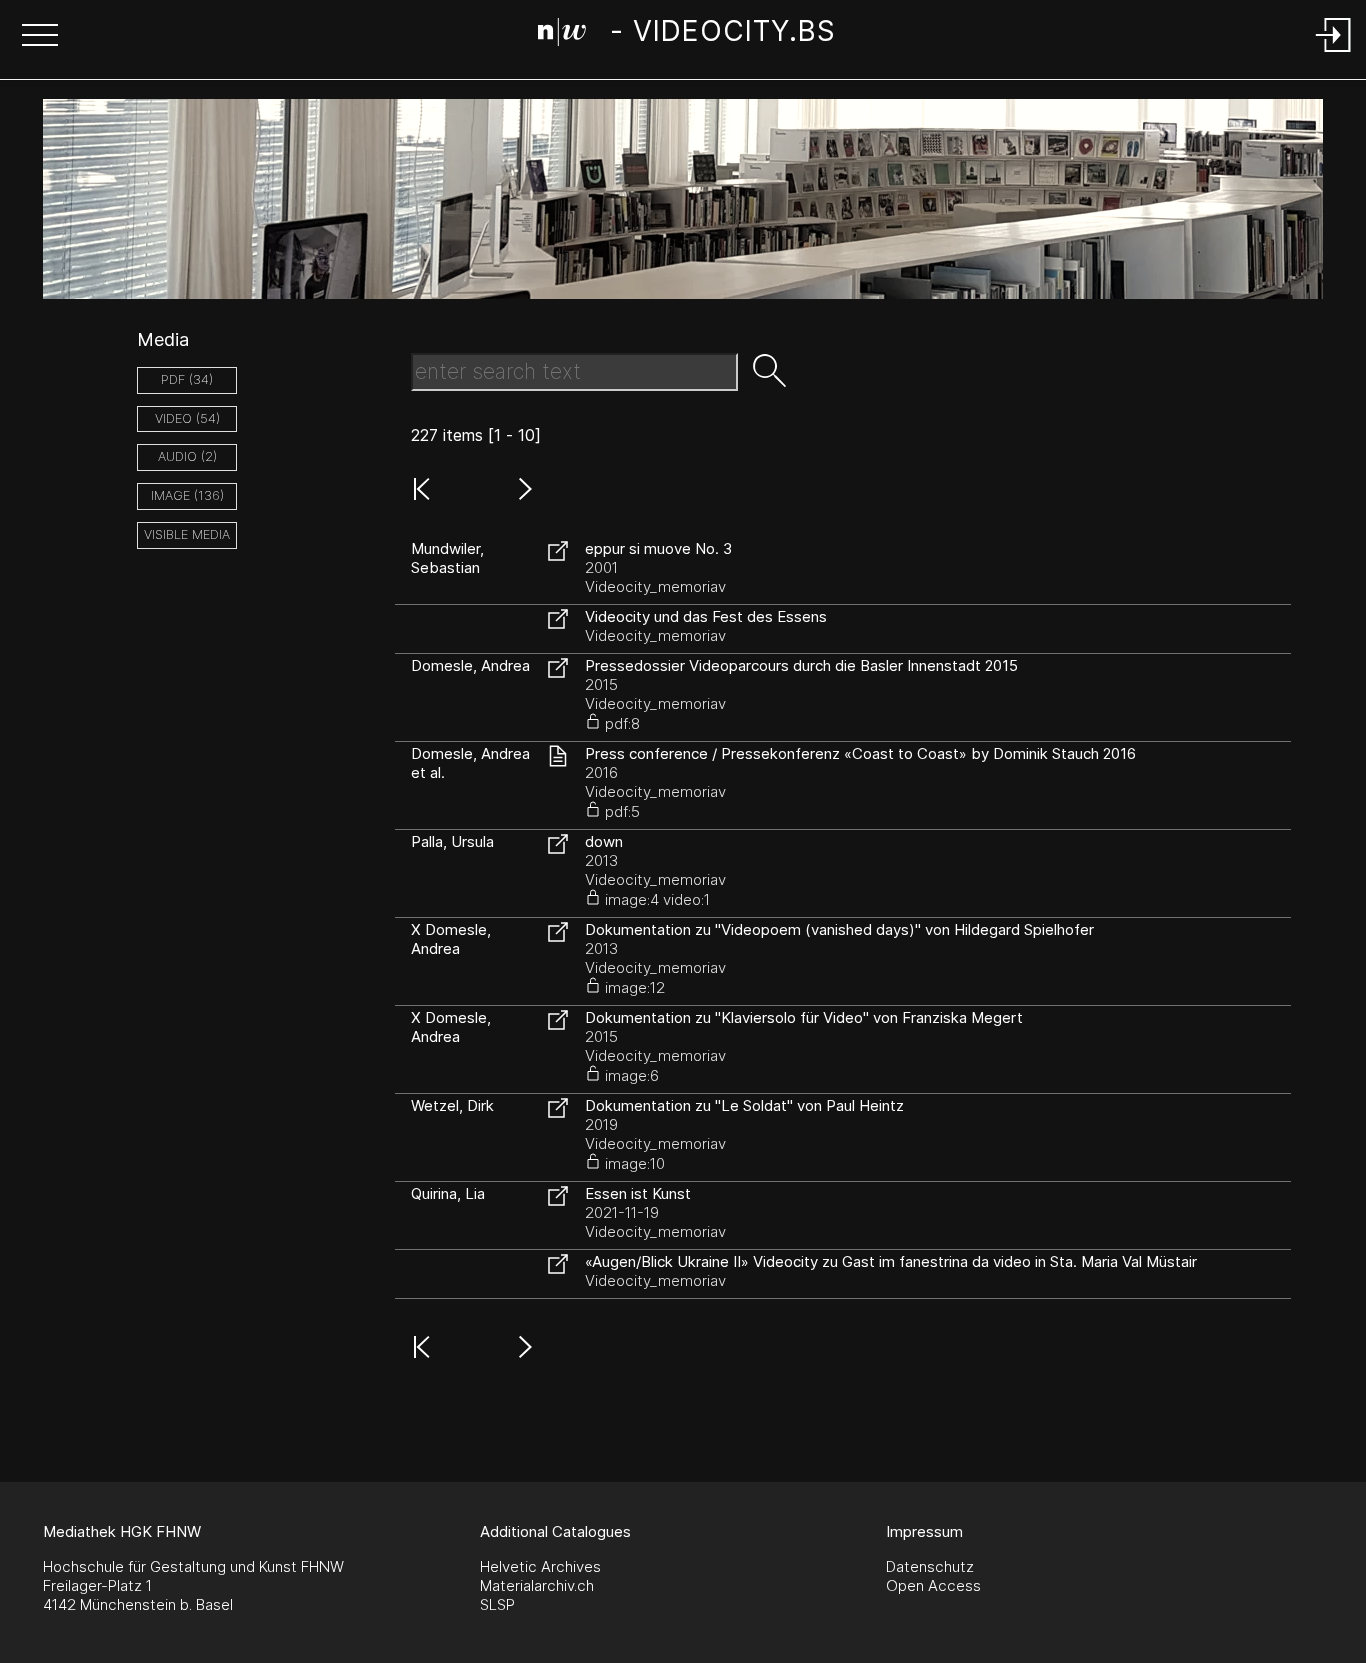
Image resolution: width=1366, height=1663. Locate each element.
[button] (40, 37)
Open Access (933, 1585)
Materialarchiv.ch (537, 1585)
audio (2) (187, 456)
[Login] (1334, 53)
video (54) (187, 418)
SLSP (497, 1604)
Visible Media (187, 534)
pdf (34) (187, 379)
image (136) (187, 495)
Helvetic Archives (540, 1566)
